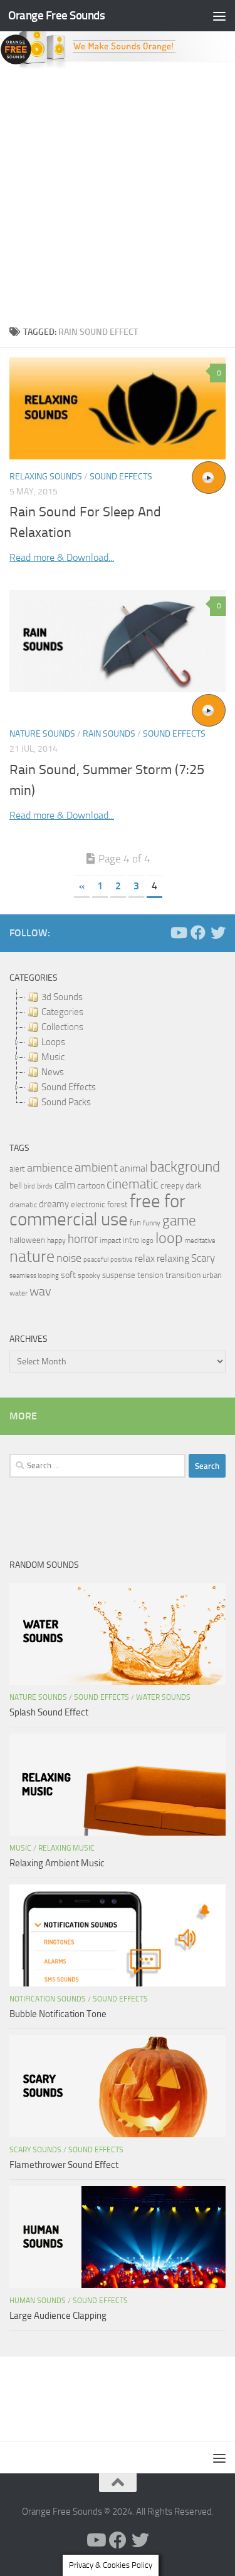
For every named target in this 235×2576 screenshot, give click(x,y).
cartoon (91, 1186)
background (185, 1167)
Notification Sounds (48, 1999)
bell (16, 1186)
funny (152, 1223)
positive (122, 1260)
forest (118, 1204)
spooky (89, 1275)
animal (134, 1168)
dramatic (23, 1205)
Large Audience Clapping (58, 2316)
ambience (50, 1168)
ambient (96, 1168)
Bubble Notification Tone (58, 2014)
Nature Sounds (42, 734)
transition (183, 1275)
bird (29, 1186)
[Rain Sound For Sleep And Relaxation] (118, 408)
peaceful (96, 1259)
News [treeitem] (53, 1072)
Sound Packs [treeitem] (66, 1102)
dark (194, 1185)
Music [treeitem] (53, 1057)
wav (40, 1291)
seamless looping (34, 1276)
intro (131, 1240)
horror (83, 1239)
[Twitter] (218, 933)
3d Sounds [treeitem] (62, 997)
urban (212, 1275)
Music (20, 1848)
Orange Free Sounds (56, 15)
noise (69, 1258)
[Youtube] (178, 933)
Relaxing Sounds (46, 477)
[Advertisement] (118, 194)
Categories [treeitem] (62, 1012)
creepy (172, 1186)
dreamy (54, 1204)
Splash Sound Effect (49, 1712)
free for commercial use (97, 1210)
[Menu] (219, 16)
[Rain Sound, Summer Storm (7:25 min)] (118, 641)
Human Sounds (38, 2301)
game (179, 1221)
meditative (200, 1241)
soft (68, 1275)
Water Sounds (163, 1697)
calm (65, 1185)
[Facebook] (198, 933)
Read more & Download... (62, 557)
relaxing (173, 1259)
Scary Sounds (35, 2150)
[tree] (118, 1050)
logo (147, 1241)
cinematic (133, 1184)
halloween (27, 1240)
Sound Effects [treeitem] (69, 1087)
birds (45, 1186)
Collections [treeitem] (62, 1027)
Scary (203, 1258)
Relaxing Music (66, 1848)
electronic (88, 1204)
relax (145, 1258)
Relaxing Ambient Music (57, 1863)
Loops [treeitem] (53, 1042)
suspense (119, 1275)
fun (135, 1223)
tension (150, 1275)
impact (110, 1240)
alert (17, 1169)
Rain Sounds (109, 734)
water (18, 1293)
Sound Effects (121, 477)
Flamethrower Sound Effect (64, 2165)
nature (32, 1256)
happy (56, 1240)
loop (169, 1238)
